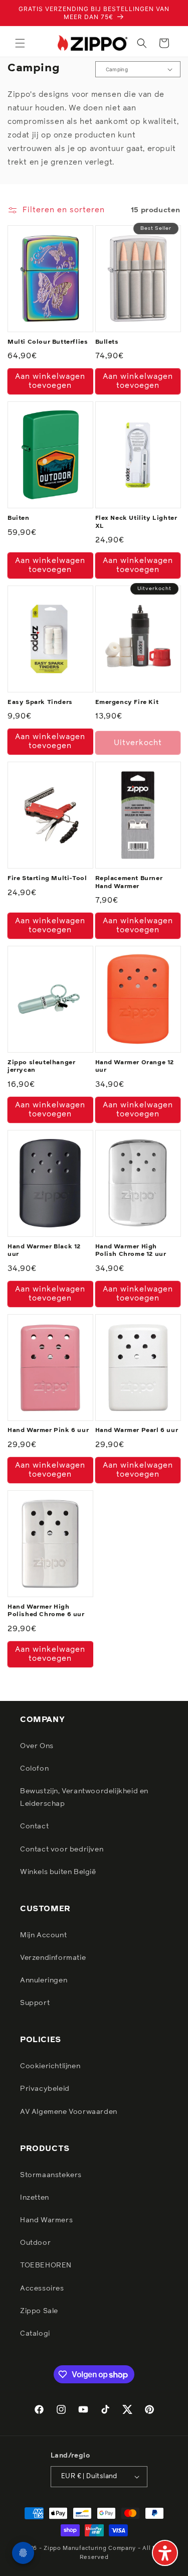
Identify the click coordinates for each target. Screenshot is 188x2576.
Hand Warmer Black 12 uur (44, 1251)
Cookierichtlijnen (50, 2066)
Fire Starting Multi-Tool (47, 879)
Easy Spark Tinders (40, 702)
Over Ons (37, 1746)
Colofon (34, 1769)
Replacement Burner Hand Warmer (129, 883)
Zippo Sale (39, 2311)
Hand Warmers (46, 2220)
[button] (20, 43)
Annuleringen (44, 1980)
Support (35, 2003)
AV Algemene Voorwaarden (69, 2112)
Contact (34, 1826)
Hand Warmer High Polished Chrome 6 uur (46, 1611)
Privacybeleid (45, 2089)
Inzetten (35, 2198)
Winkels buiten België (58, 1872)
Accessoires (42, 2288)
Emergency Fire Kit (127, 702)
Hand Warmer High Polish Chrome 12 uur (131, 1251)
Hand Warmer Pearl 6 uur (137, 1430)
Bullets (107, 342)
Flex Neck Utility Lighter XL (136, 522)
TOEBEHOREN (46, 2265)
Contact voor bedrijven (62, 1849)
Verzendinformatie (53, 1958)
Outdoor (35, 2243)
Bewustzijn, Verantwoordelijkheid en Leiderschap (84, 1798)
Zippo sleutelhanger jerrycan (41, 1067)
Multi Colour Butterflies (48, 342)
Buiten (19, 518)
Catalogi (35, 2334)
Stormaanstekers (51, 2175)
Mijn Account (43, 1935)
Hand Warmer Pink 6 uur (48, 1430)
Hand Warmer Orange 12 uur (135, 1067)
